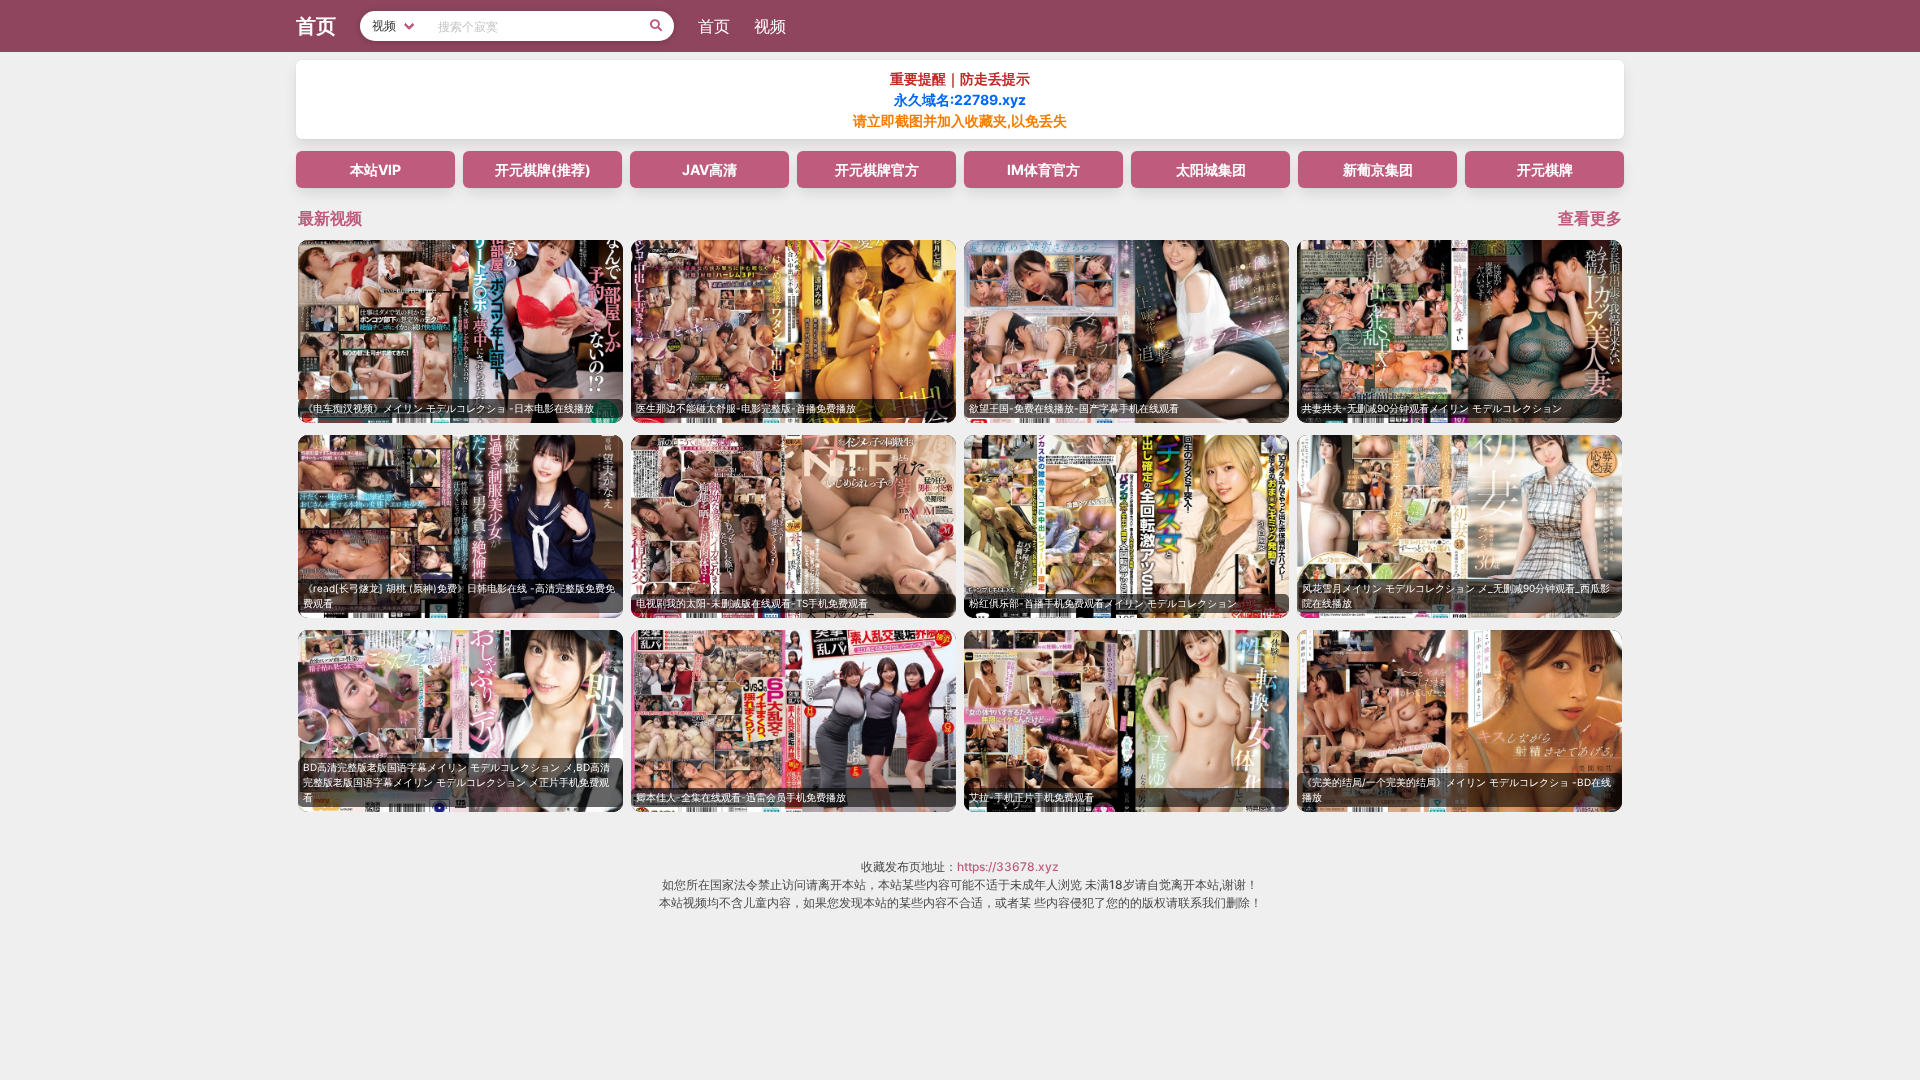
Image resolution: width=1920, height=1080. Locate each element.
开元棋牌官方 (877, 169)
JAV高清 (709, 169)
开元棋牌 (1545, 169)
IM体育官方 (1043, 169)
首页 (714, 26)
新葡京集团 (1378, 169)
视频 (770, 26)
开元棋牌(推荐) (543, 169)
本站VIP (375, 169)
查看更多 (1590, 218)
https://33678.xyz (1008, 866)
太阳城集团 (1211, 169)
